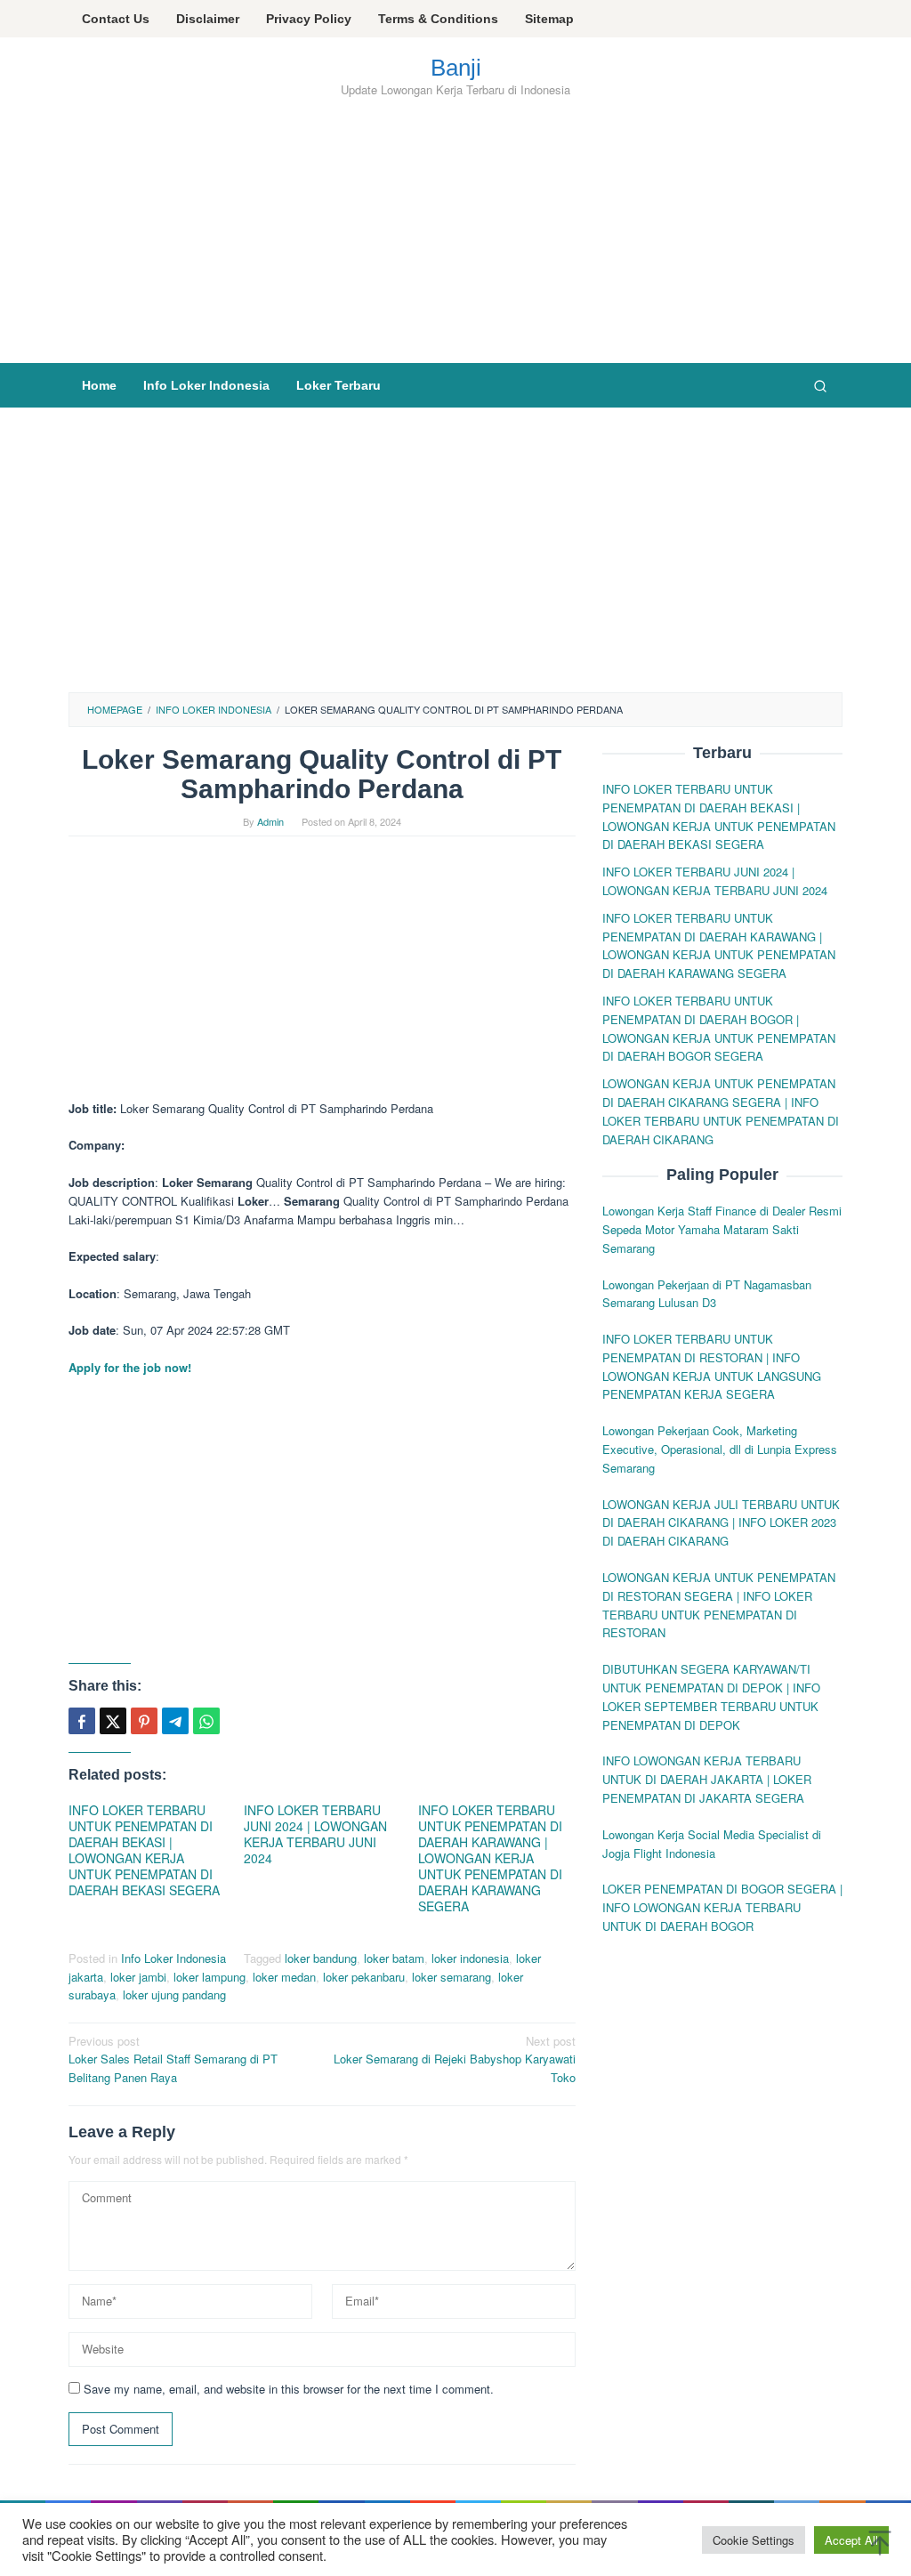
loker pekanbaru (364, 1977)
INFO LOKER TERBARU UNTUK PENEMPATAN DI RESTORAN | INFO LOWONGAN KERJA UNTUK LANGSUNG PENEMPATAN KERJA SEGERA (712, 1366)
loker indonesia (470, 1958)
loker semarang (451, 1977)
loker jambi (138, 1977)
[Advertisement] (455, 229)
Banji (456, 68)
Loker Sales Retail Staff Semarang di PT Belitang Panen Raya (173, 2059)
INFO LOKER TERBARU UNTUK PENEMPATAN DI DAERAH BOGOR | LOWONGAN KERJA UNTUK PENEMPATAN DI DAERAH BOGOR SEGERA (719, 1028)
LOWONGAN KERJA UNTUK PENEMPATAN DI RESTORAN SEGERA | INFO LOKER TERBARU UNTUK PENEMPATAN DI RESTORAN (719, 1605)
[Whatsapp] (206, 1721)
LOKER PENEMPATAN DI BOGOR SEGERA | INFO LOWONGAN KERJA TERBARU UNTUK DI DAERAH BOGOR (722, 1907)
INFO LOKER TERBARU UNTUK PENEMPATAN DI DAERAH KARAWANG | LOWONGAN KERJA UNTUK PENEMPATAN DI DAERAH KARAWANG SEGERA (490, 1858)
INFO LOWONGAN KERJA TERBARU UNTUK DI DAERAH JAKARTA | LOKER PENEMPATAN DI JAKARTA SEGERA (707, 1779)
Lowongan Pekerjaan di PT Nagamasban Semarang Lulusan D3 (707, 1294)
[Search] (820, 385)
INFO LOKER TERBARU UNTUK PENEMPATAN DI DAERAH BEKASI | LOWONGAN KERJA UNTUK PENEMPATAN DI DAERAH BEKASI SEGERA (144, 1850)
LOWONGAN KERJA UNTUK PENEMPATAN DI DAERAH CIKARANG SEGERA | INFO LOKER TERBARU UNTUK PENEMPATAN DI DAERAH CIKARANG (721, 1111)
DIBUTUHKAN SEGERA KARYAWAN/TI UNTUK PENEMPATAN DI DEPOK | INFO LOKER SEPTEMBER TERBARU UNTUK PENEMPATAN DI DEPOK (711, 1696)
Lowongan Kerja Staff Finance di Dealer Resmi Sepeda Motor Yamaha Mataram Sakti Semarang (722, 1229)
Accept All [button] (851, 2540)
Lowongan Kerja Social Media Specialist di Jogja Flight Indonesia (712, 1844)
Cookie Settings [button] (754, 2540)
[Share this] (82, 1721)
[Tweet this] (113, 1721)
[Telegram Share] (175, 1721)
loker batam (394, 1958)
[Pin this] (144, 1721)
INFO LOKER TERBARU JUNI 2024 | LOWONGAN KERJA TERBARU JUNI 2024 (315, 1834)
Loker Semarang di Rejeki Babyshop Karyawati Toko (455, 2059)
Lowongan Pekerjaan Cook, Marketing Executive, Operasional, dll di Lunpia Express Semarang (720, 1449)
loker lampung (210, 1977)
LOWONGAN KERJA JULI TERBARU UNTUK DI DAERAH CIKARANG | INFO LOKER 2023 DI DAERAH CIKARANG (721, 1523)
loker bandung (321, 1958)
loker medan (284, 1977)
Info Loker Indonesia (173, 1958)
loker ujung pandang (174, 1995)
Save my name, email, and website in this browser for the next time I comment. (289, 2389)
